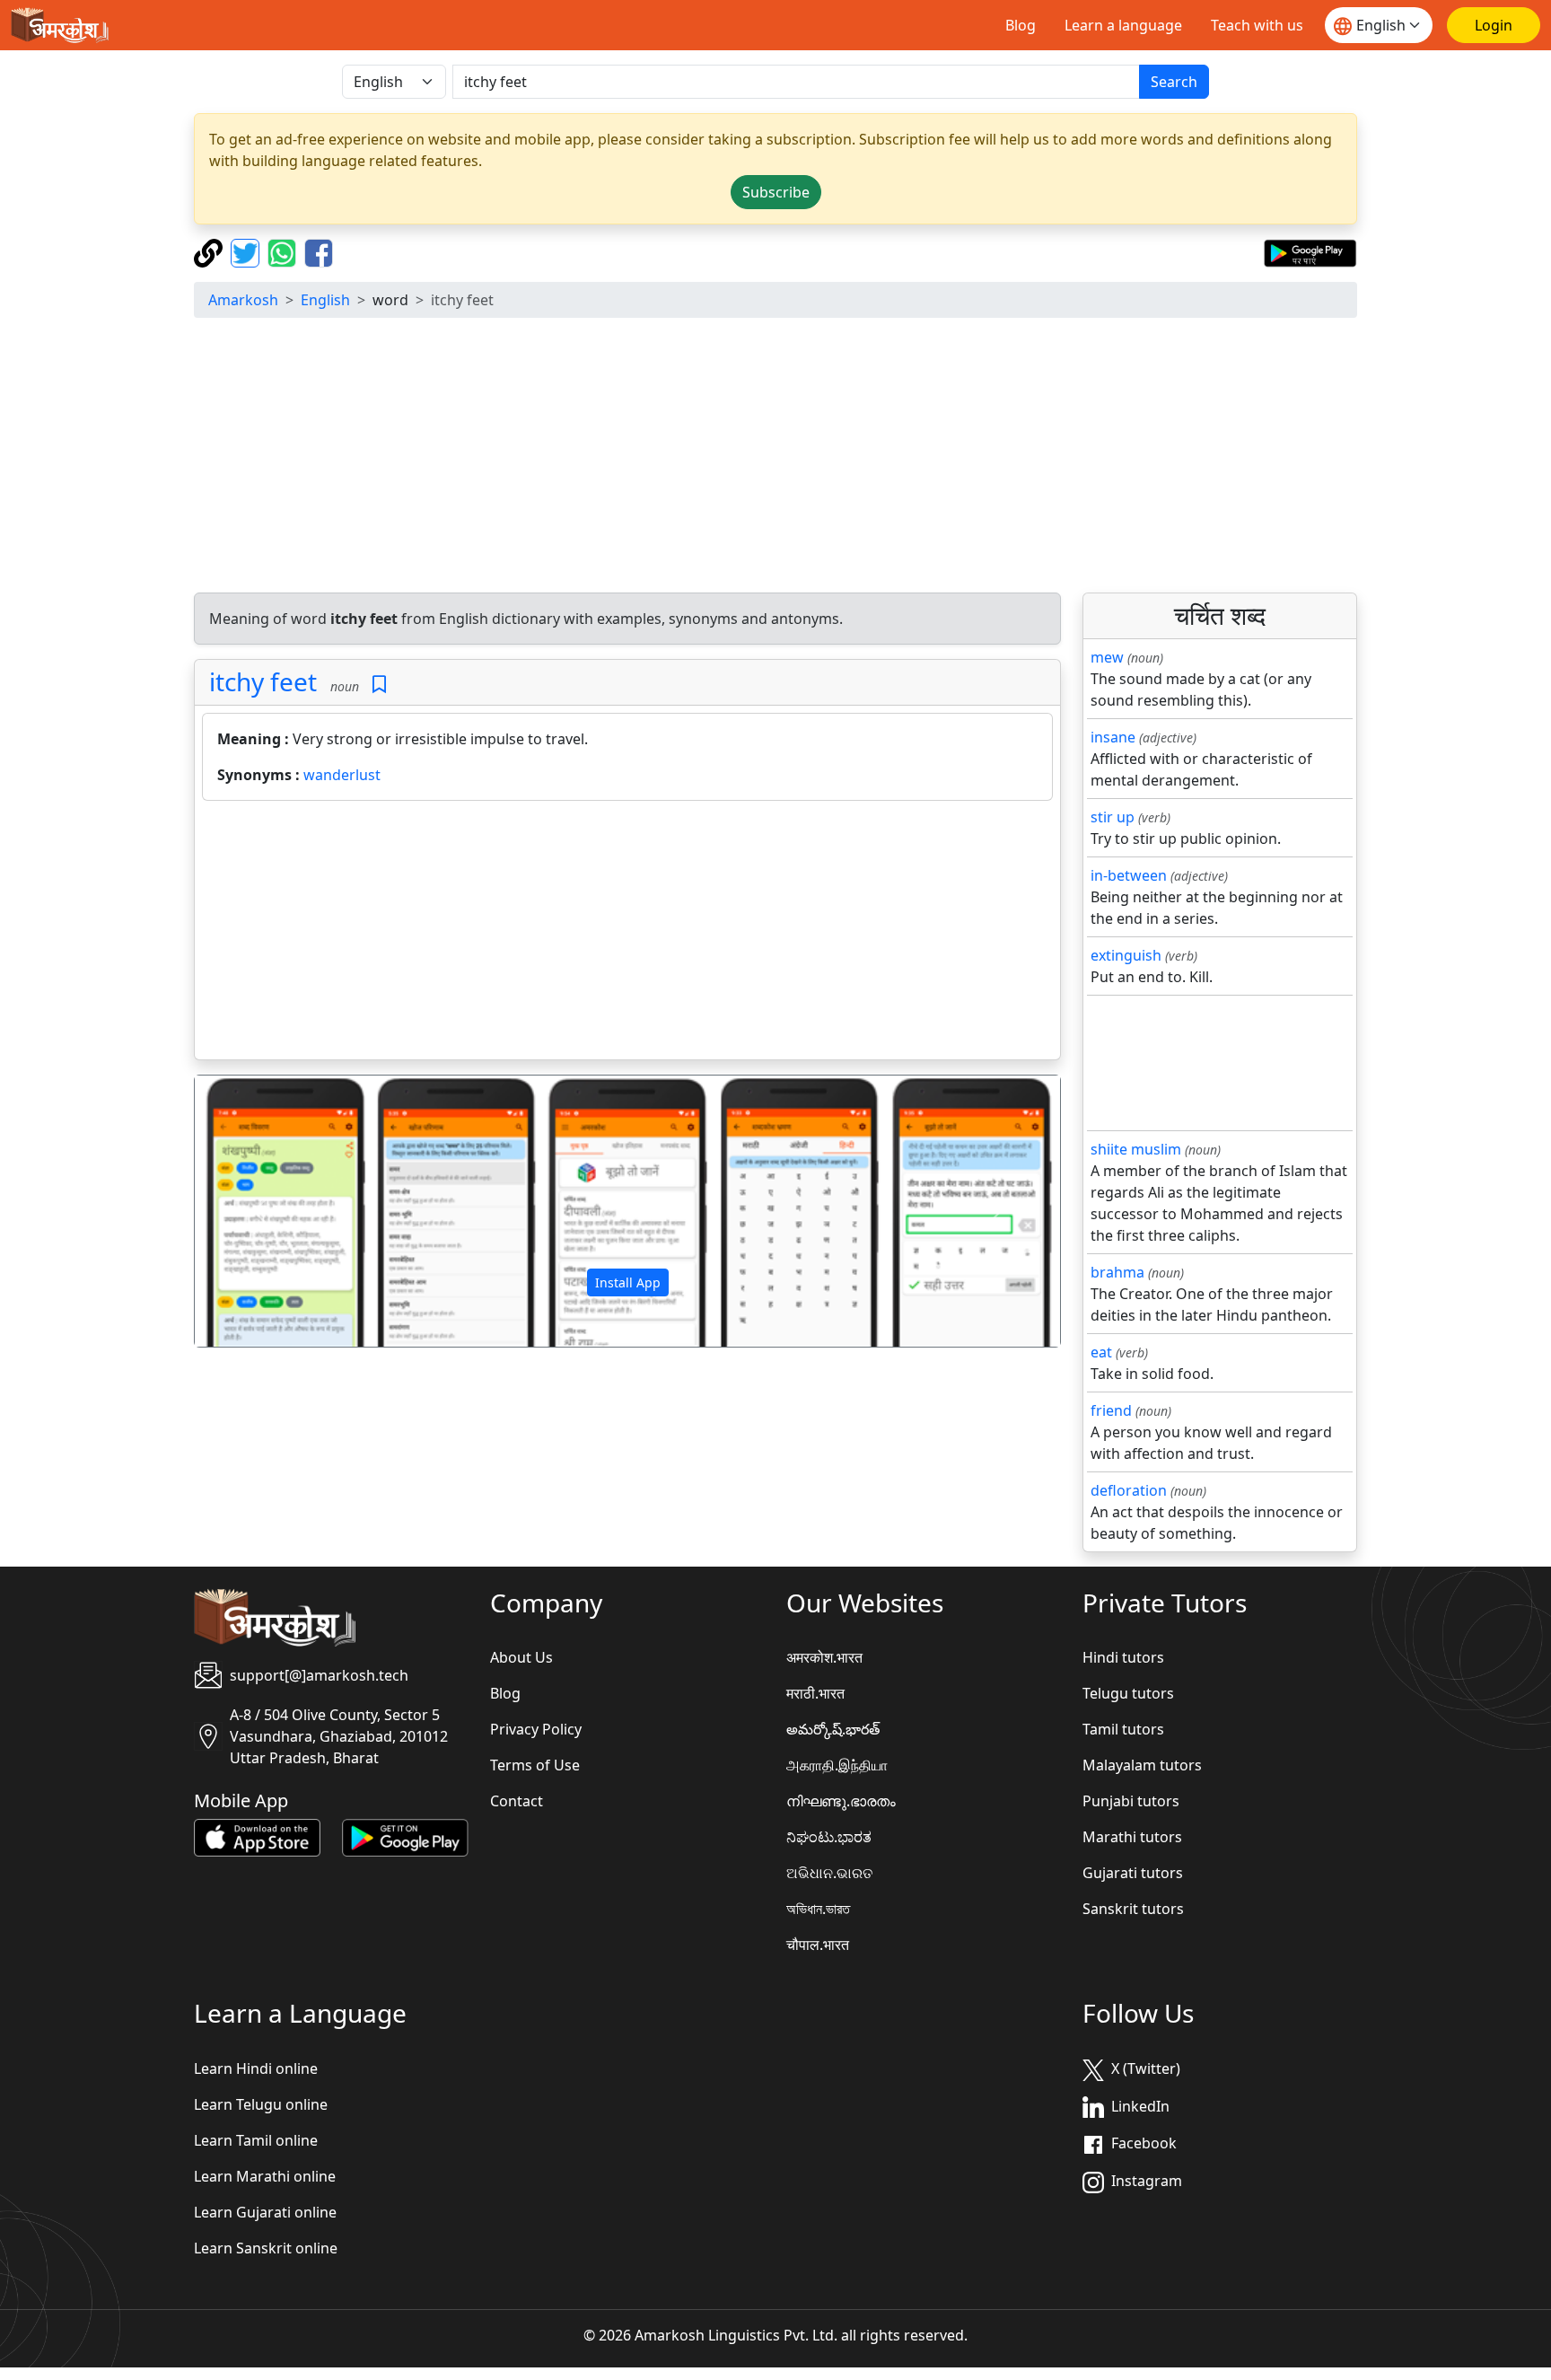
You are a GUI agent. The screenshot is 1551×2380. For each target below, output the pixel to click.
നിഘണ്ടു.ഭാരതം (841, 1801)
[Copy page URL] (210, 251)
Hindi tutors (1123, 1657)
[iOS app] (257, 1837)
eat (1101, 1352)
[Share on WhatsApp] (284, 251)
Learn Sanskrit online (266, 2248)
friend (1111, 1410)
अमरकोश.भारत (824, 1657)
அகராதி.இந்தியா (837, 1765)
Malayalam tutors (1142, 1765)
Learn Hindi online (256, 2068)
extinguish (1126, 955)
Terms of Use (535, 1765)
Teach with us (1257, 25)
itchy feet (263, 681)
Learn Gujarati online (265, 2212)
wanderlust (342, 775)
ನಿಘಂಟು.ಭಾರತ (829, 1837)
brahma (1117, 1272)
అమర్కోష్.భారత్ (833, 1729)
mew (1107, 657)
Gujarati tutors (1133, 1873)
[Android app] (405, 1837)
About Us (521, 1657)
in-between (1129, 875)
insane (1113, 737)
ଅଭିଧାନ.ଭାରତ (829, 1873)
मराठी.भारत (815, 1693)
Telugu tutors (1128, 1693)
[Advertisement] (775, 458)
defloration (1129, 1490)
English (325, 300)
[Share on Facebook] (319, 251)
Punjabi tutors (1131, 1801)
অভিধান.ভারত (818, 1909)
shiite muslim (1136, 1149)
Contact (517, 1801)
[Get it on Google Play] (1310, 251)
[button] (260, 1211)
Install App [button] (628, 1282)
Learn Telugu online (261, 2104)
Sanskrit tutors (1133, 1909)
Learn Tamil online (256, 2140)
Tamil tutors (1123, 1729)
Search (1174, 82)
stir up (1113, 817)
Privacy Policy (536, 1729)
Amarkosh (243, 300)
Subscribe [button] (776, 192)
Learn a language (1123, 25)
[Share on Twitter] (247, 251)
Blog (1021, 25)
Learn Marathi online (265, 2176)
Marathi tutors (1132, 1837)
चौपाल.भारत (818, 1945)
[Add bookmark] (379, 685)
